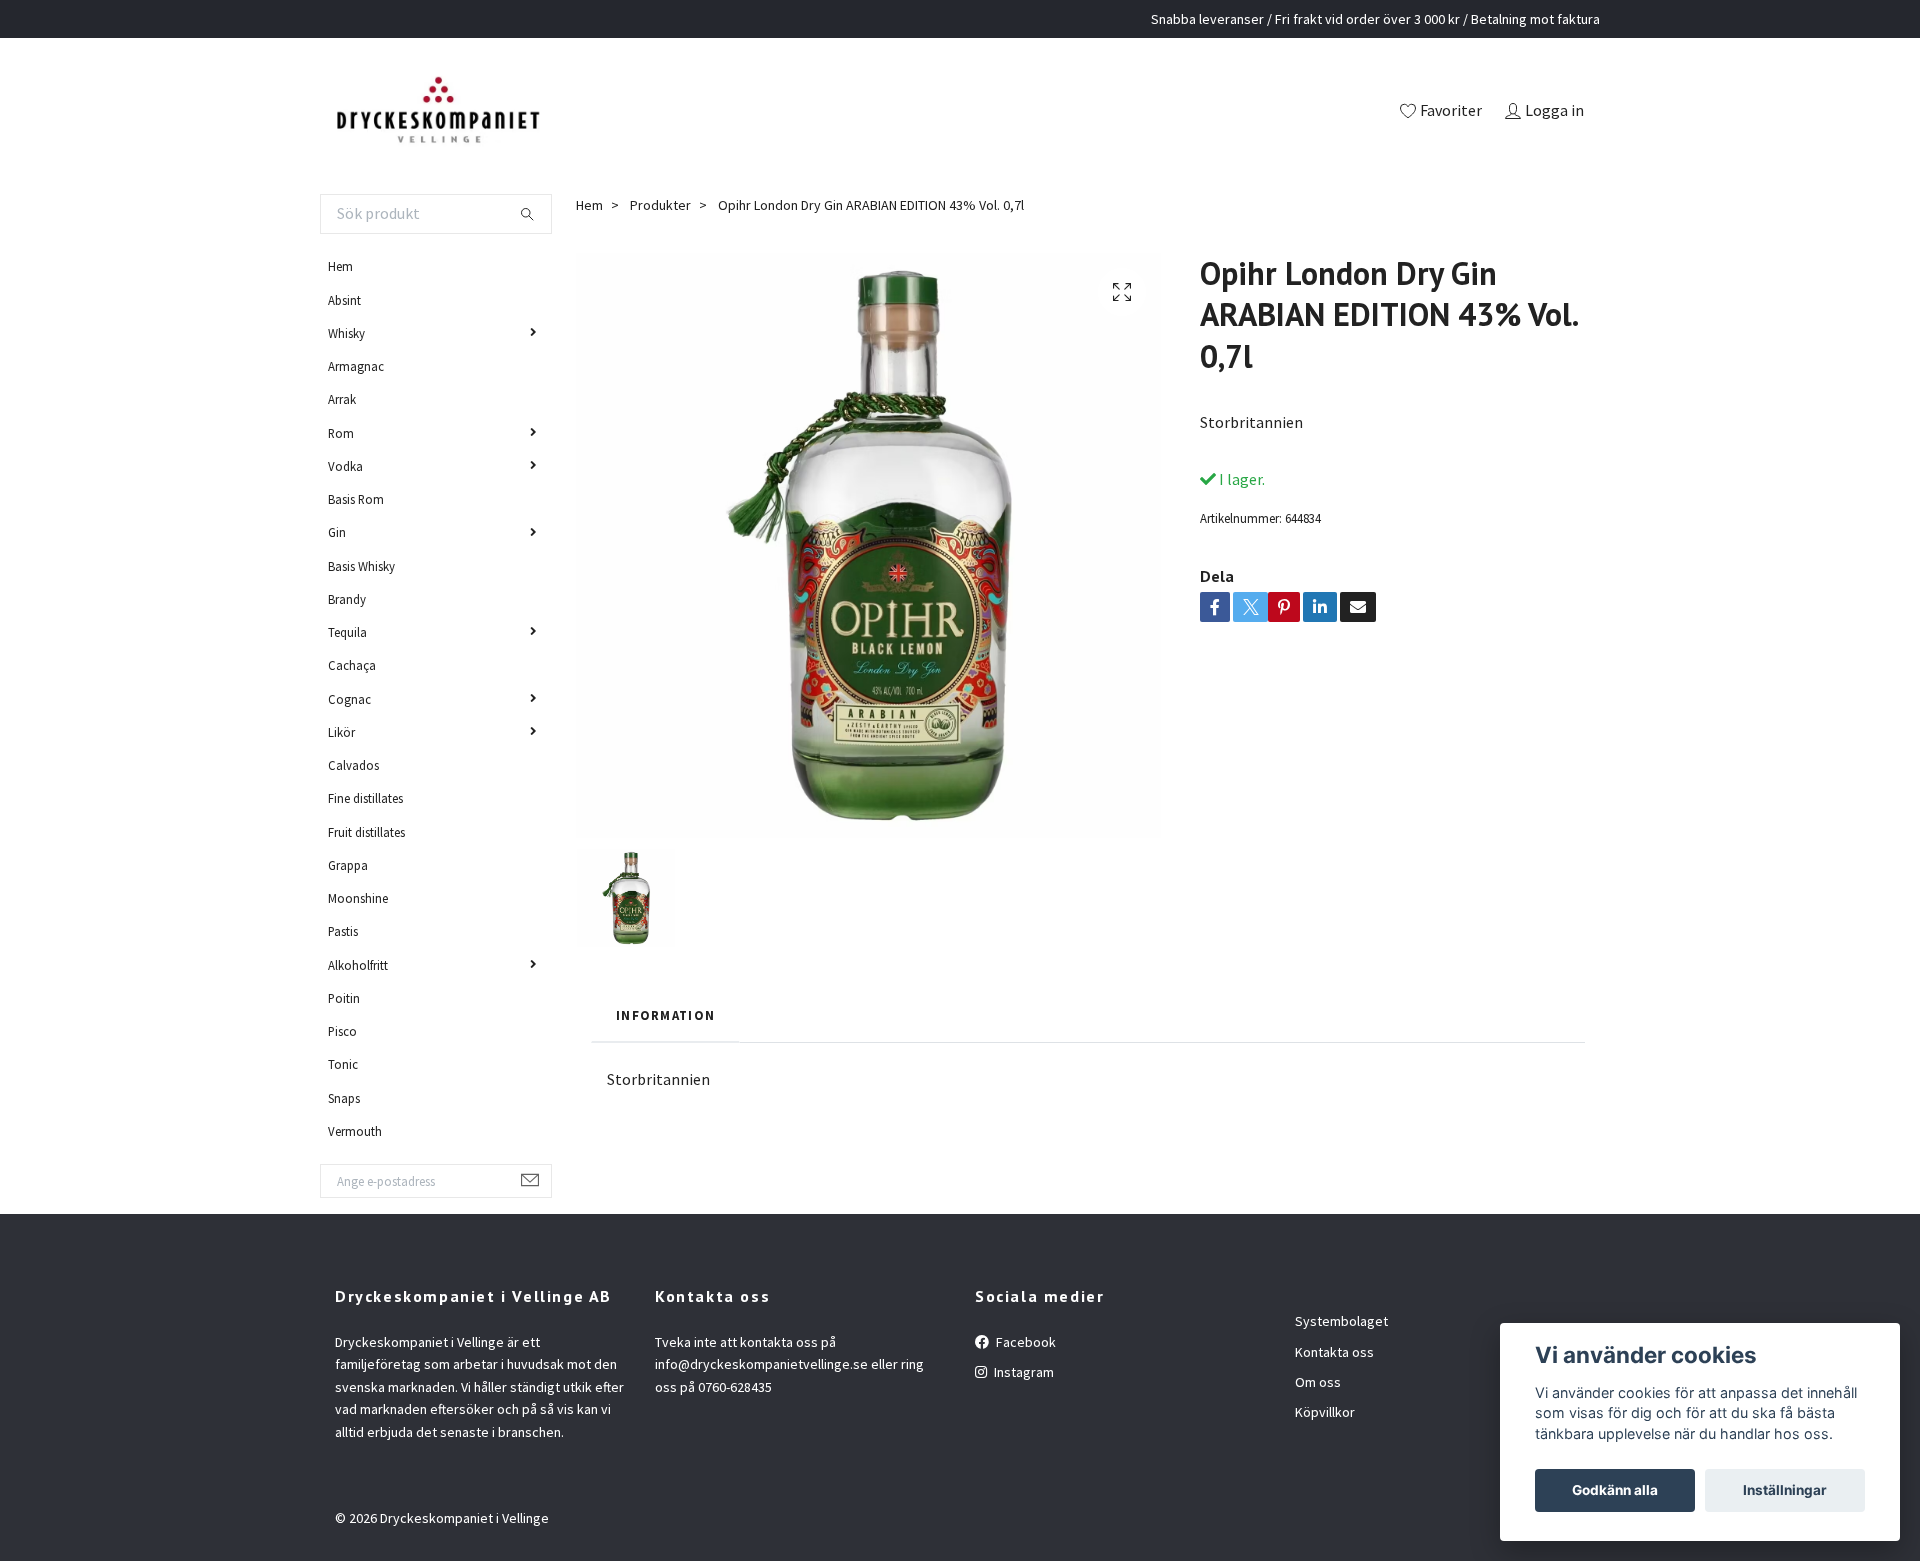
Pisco (342, 1031)
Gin (337, 532)
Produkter (660, 205)
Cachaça (352, 665)
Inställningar (1785, 1490)
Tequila (347, 632)
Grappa (348, 865)
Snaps (344, 1098)
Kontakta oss (1334, 1352)
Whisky (346, 333)
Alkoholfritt (358, 965)
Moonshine (358, 898)
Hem (340, 266)
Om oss (1318, 1382)
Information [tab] (665, 1015)
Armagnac (356, 366)
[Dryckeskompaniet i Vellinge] (437, 112)
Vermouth (355, 1131)
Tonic (343, 1064)
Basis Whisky (361, 566)
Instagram (1022, 1372)
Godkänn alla (1615, 1490)
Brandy (347, 599)
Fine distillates (365, 798)
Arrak (342, 399)
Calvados (353, 765)
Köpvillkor (1325, 1412)
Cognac (349, 699)
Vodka (345, 466)
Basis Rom (356, 499)
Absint (344, 300)
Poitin (344, 998)
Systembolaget (1341, 1321)
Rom (341, 433)
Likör (341, 732)
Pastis (343, 931)
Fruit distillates (366, 832)
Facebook (1024, 1342)
